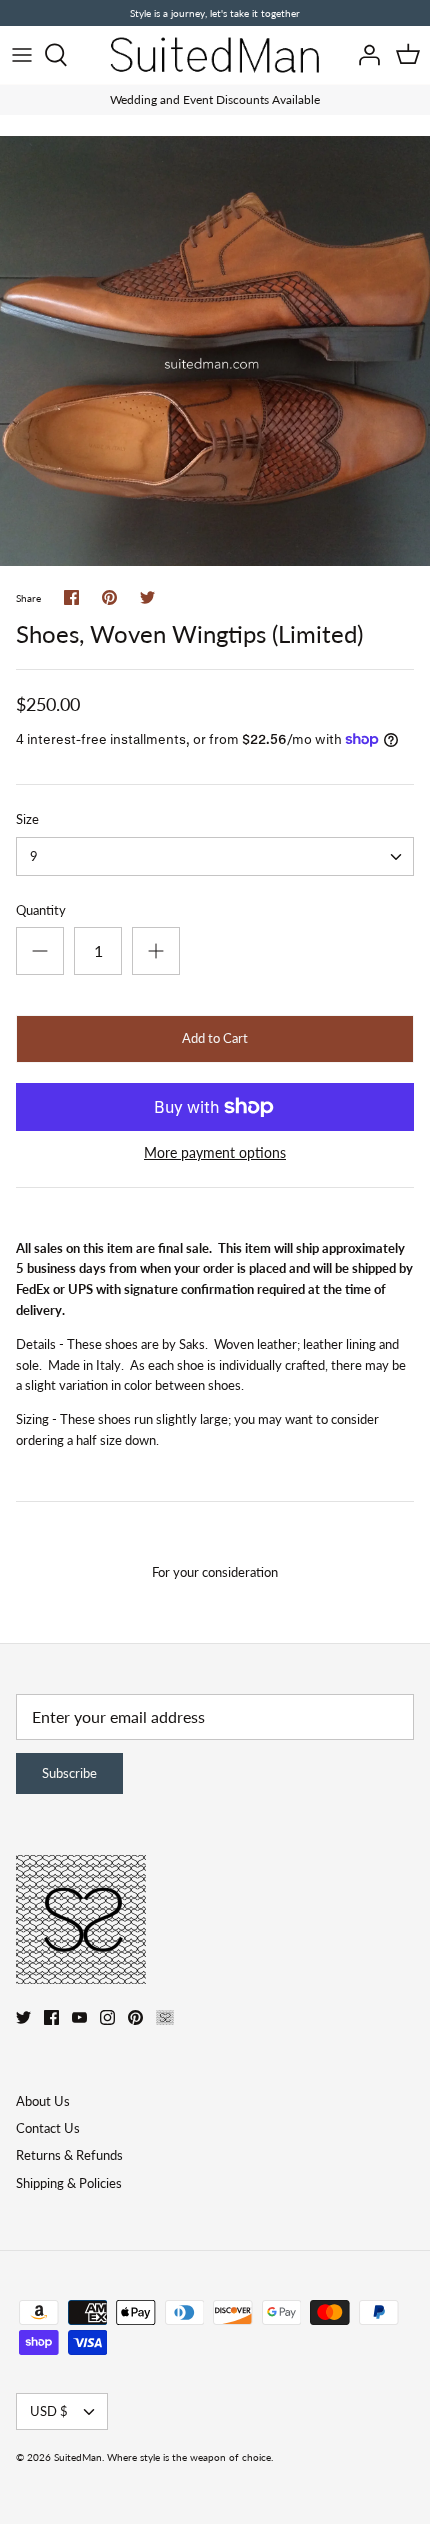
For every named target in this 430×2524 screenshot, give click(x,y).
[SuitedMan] (215, 55)
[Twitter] (23, 2017)
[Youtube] (79, 2017)
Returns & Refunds (69, 2155)
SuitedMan (78, 2457)
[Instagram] (107, 2017)
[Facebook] (51, 2017)
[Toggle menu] (22, 55)
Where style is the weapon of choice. (190, 2457)
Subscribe (69, 1773)
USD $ (49, 2411)
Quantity (41, 910)
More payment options (215, 1153)
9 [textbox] (34, 856)
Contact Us (48, 2128)
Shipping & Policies (69, 2183)
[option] (215, 351)
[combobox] (215, 856)
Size (27, 819)
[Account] (364, 55)
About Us (43, 2101)
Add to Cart (215, 1038)
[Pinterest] (135, 2017)
